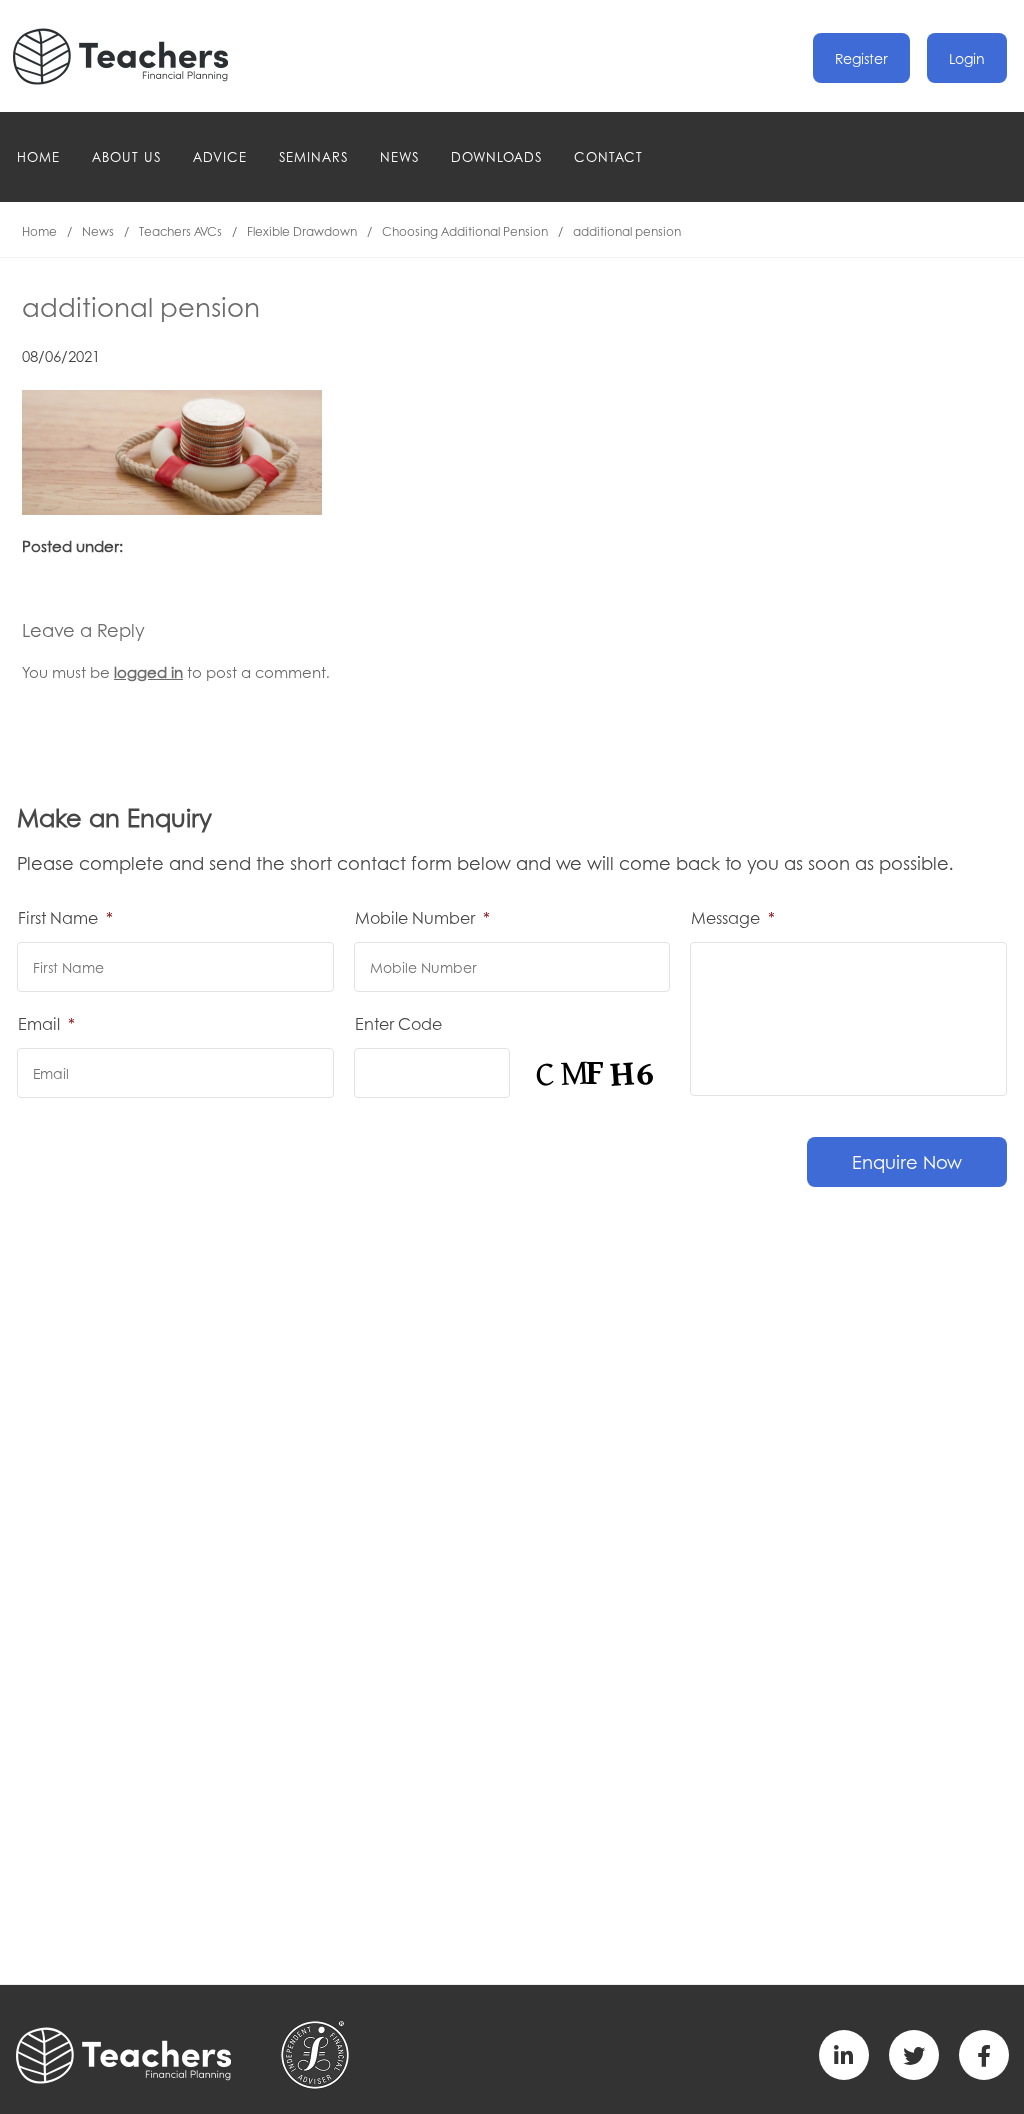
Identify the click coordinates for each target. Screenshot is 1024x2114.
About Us (126, 156)
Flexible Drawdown (302, 231)
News (399, 156)
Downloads (496, 156)
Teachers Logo (137, 56)
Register (861, 58)
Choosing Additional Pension (465, 231)
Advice (220, 156)
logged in (148, 672)
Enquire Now (907, 1162)
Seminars (313, 156)
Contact (608, 156)
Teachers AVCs (180, 231)
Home (38, 156)
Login (967, 58)
